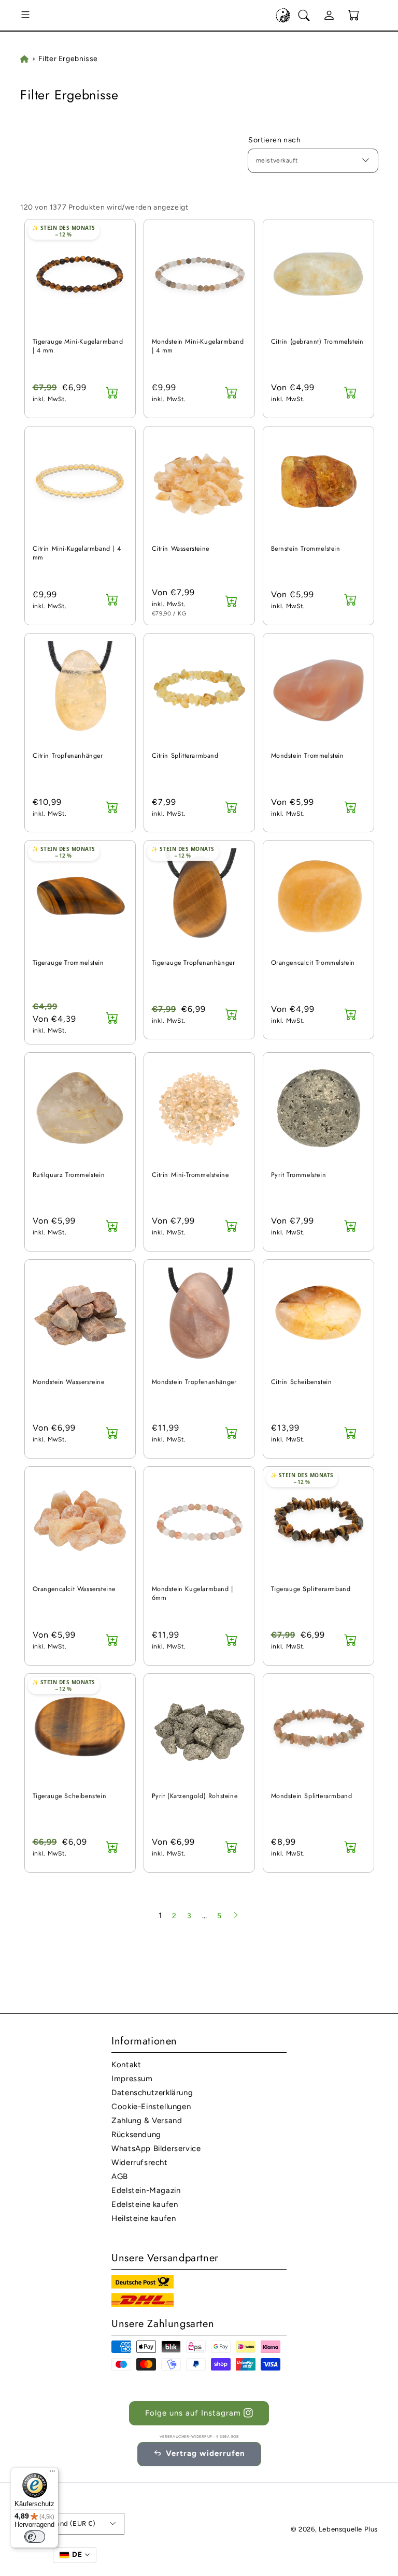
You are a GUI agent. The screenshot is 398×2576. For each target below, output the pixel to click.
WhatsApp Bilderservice (156, 2148)
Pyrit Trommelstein (299, 1175)
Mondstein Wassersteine (69, 1382)
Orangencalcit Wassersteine (74, 1589)
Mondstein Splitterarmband (312, 1796)
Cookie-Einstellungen (151, 2107)
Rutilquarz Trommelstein (69, 1175)
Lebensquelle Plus (348, 2529)
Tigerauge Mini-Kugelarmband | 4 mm (78, 347)
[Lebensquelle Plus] (283, 16)
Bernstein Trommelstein (306, 549)
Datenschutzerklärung (152, 2093)
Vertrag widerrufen (205, 2453)
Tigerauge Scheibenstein (70, 1796)
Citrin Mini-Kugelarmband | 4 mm (77, 554)
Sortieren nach (274, 140)
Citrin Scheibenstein (302, 1382)
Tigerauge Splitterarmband (311, 1589)
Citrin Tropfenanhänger (68, 756)
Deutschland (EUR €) (62, 2523)
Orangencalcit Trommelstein (313, 963)
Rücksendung (136, 2135)
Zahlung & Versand (147, 2121)
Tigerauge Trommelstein (68, 963)
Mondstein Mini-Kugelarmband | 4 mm (198, 347)
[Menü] (52, 2474)
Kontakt (126, 2065)
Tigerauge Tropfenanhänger (194, 963)
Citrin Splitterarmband (185, 756)
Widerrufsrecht (139, 2162)
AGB (120, 2176)
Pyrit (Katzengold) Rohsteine (195, 1796)
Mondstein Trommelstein (308, 756)
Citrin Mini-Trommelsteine (190, 1175)
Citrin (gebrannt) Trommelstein (317, 342)
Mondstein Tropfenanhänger (194, 1382)
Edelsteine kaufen (145, 2204)
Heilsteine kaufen (144, 2218)
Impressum (132, 2079)
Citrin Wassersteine (181, 549)
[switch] (35, 2537)
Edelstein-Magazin (146, 2190)
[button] (25, 16)
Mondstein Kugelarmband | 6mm (193, 1594)
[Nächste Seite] (236, 1916)
